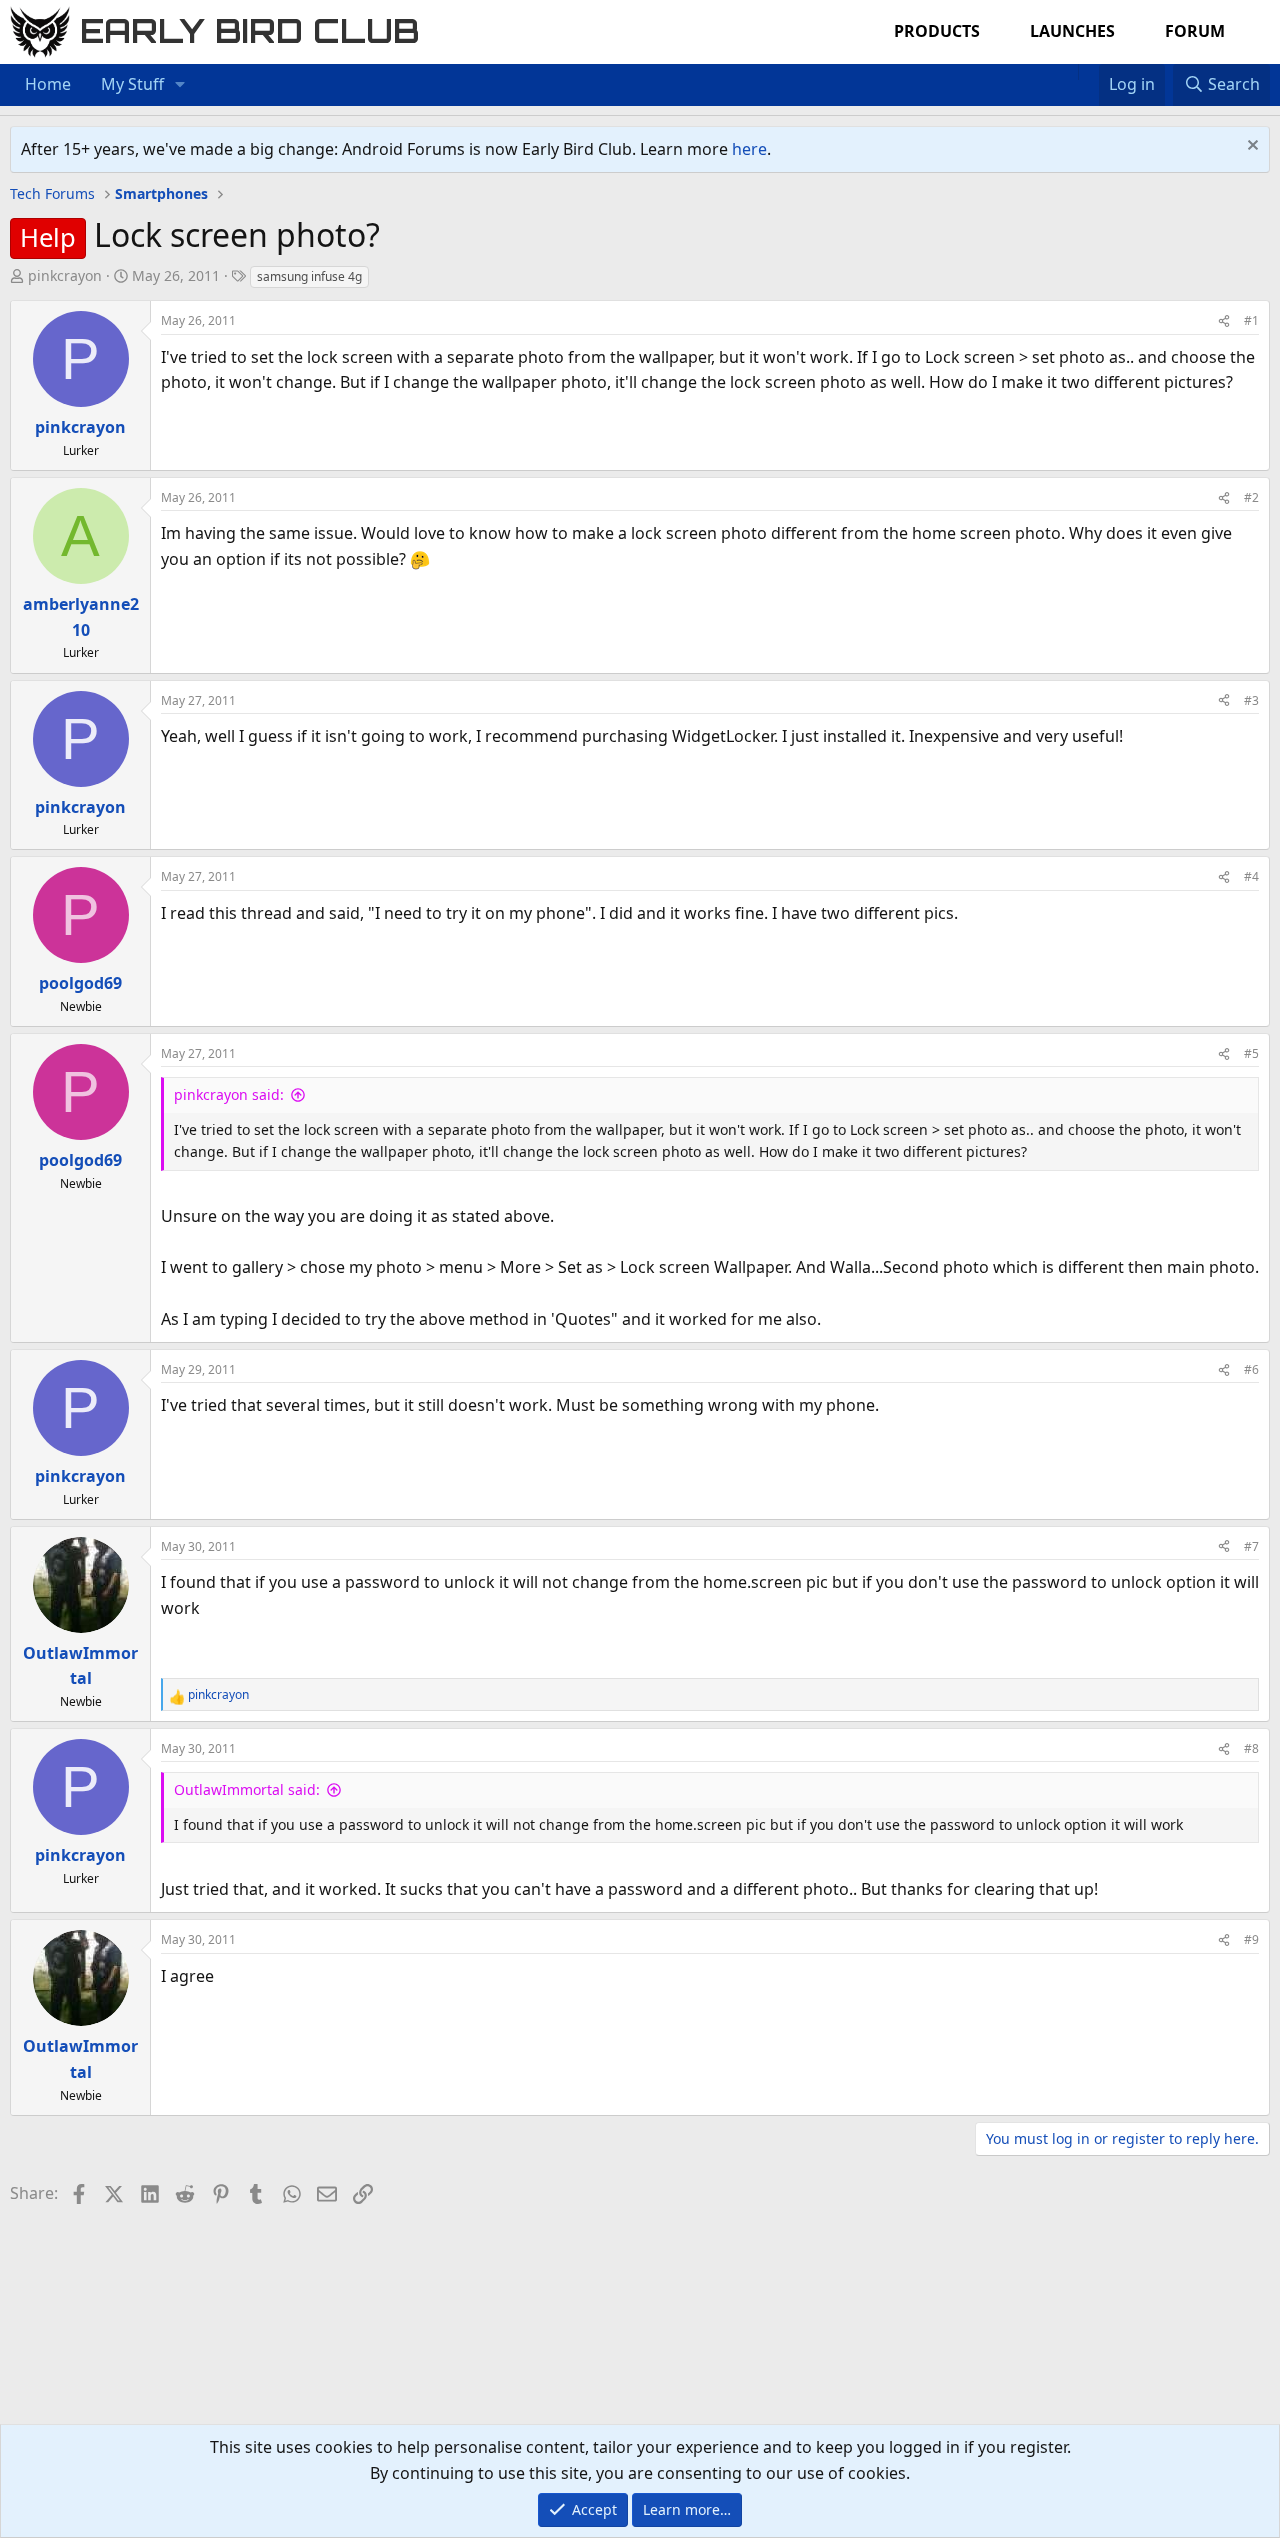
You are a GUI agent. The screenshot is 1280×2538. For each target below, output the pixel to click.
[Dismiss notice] (1250, 147)
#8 (1251, 1748)
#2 (1251, 497)
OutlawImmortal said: (247, 1789)
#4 (1251, 876)
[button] (180, 85)
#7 (1251, 1546)
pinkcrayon (65, 275)
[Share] (1224, 320)
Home (48, 84)
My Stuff (132, 84)
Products (937, 31)
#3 (1251, 700)
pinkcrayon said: (229, 1094)
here (749, 149)
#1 (1251, 320)
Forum (1195, 31)
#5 (1251, 1053)
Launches (1072, 31)
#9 (1251, 1939)
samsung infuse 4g (309, 276)
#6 (1251, 1369)
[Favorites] (1088, 72)
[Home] (1068, 72)
